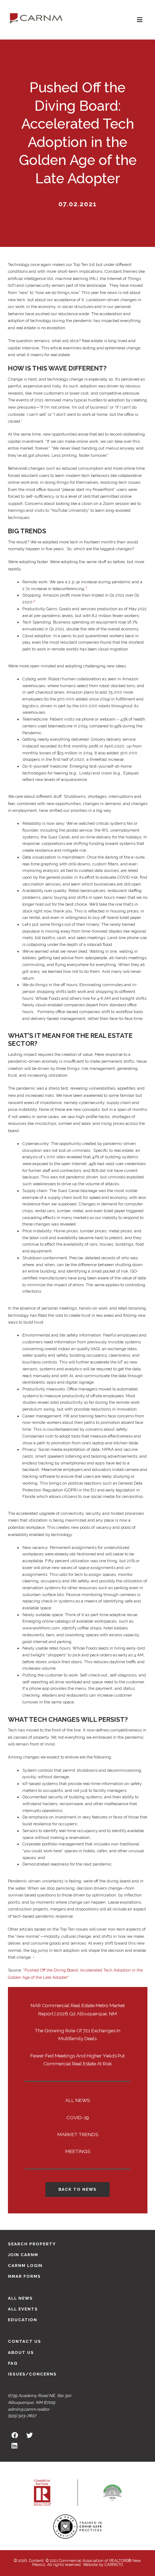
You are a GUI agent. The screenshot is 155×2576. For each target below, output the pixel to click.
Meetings (78, 2151)
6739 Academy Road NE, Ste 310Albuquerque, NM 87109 (39, 2399)
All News (77, 2100)
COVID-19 (78, 2117)
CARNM (36, 18)
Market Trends (78, 2134)
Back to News (77, 2189)
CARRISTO (114, 2565)
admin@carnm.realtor (29, 2409)
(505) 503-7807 (22, 2416)
